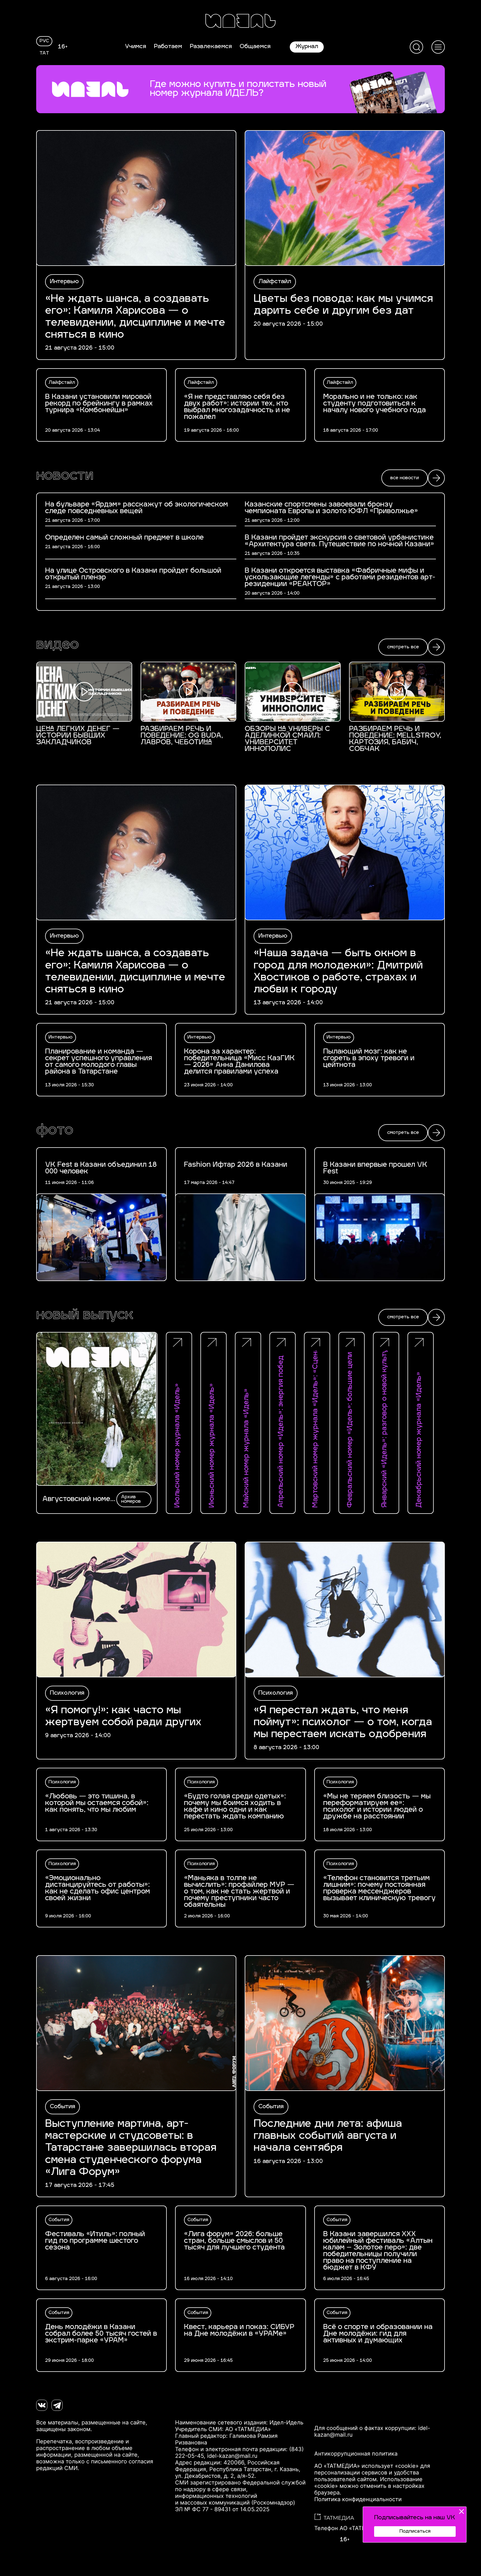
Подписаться (415, 2531)
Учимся (136, 47)
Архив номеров (131, 1499)
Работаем (168, 47)
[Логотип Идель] (240, 22)
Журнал (307, 47)
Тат (44, 53)
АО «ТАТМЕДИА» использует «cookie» (366, 2466)
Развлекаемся (211, 47)
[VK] (42, 2405)
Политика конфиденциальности (358, 2499)
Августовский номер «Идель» (78, 1499)
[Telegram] (57, 2405)
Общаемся (255, 47)
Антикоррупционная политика (356, 2454)
